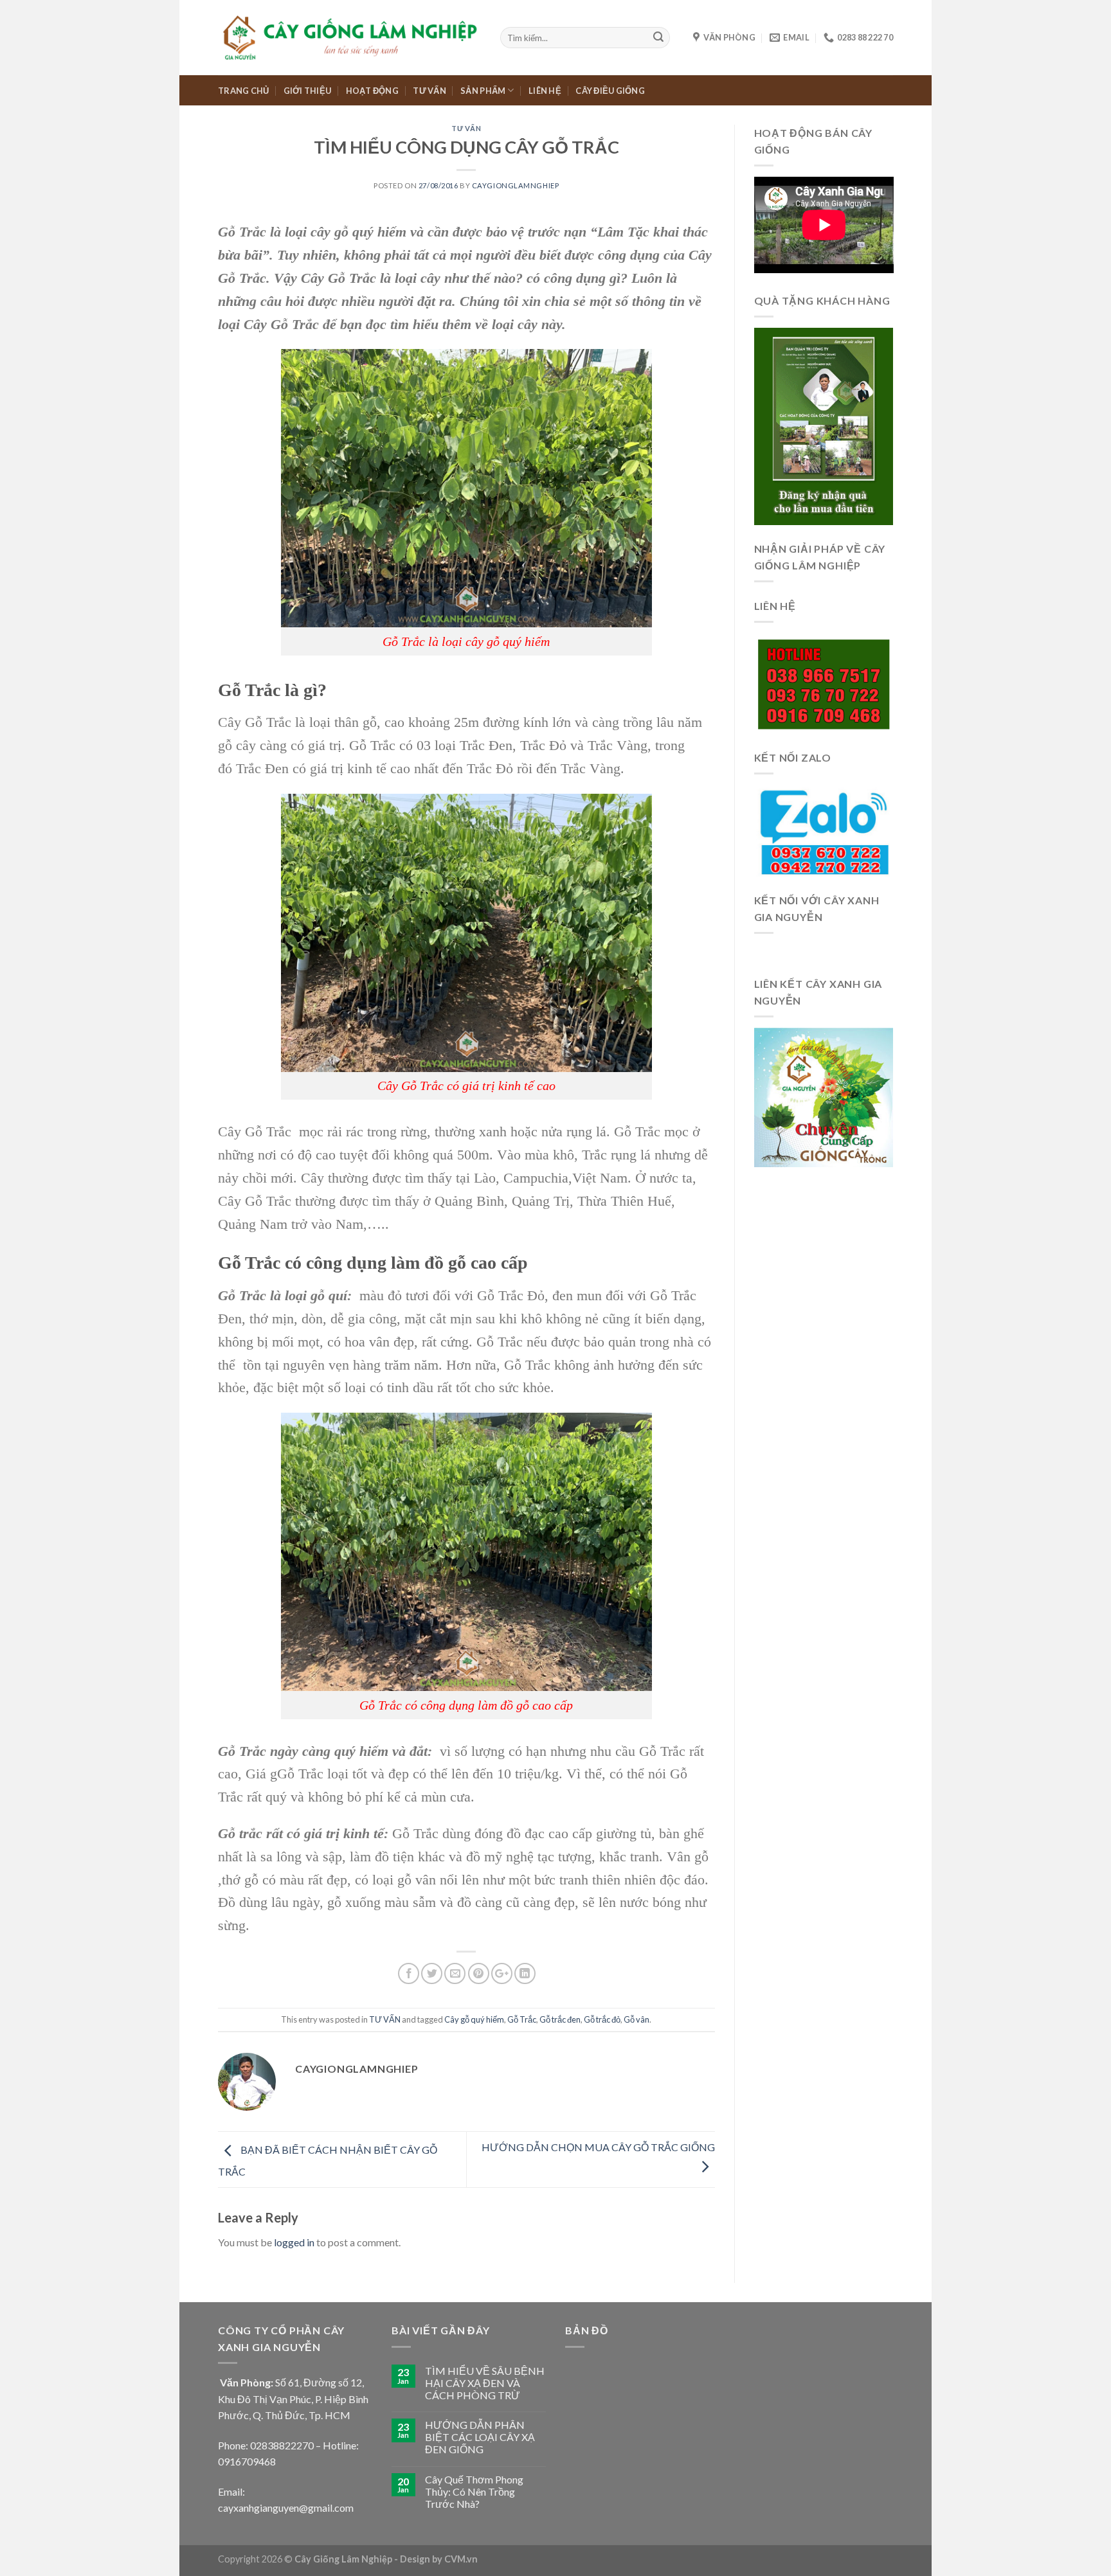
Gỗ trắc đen (560, 2019)
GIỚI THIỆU (308, 91)
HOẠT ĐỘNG (372, 91)
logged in (294, 2242)
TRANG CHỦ (243, 91)
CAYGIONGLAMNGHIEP (516, 185)
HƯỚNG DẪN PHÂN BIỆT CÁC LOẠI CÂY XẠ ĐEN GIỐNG (480, 2437)
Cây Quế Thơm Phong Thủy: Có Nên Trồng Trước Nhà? (474, 2491)
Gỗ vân (637, 2019)
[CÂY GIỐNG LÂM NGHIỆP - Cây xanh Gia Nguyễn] (349, 37)
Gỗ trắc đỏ (602, 2019)
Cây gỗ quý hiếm (474, 2019)
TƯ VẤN (429, 91)
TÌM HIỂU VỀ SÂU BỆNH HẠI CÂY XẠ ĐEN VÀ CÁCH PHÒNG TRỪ (485, 2383)
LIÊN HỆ (545, 91)
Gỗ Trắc (522, 2019)
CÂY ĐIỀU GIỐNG (610, 91)
